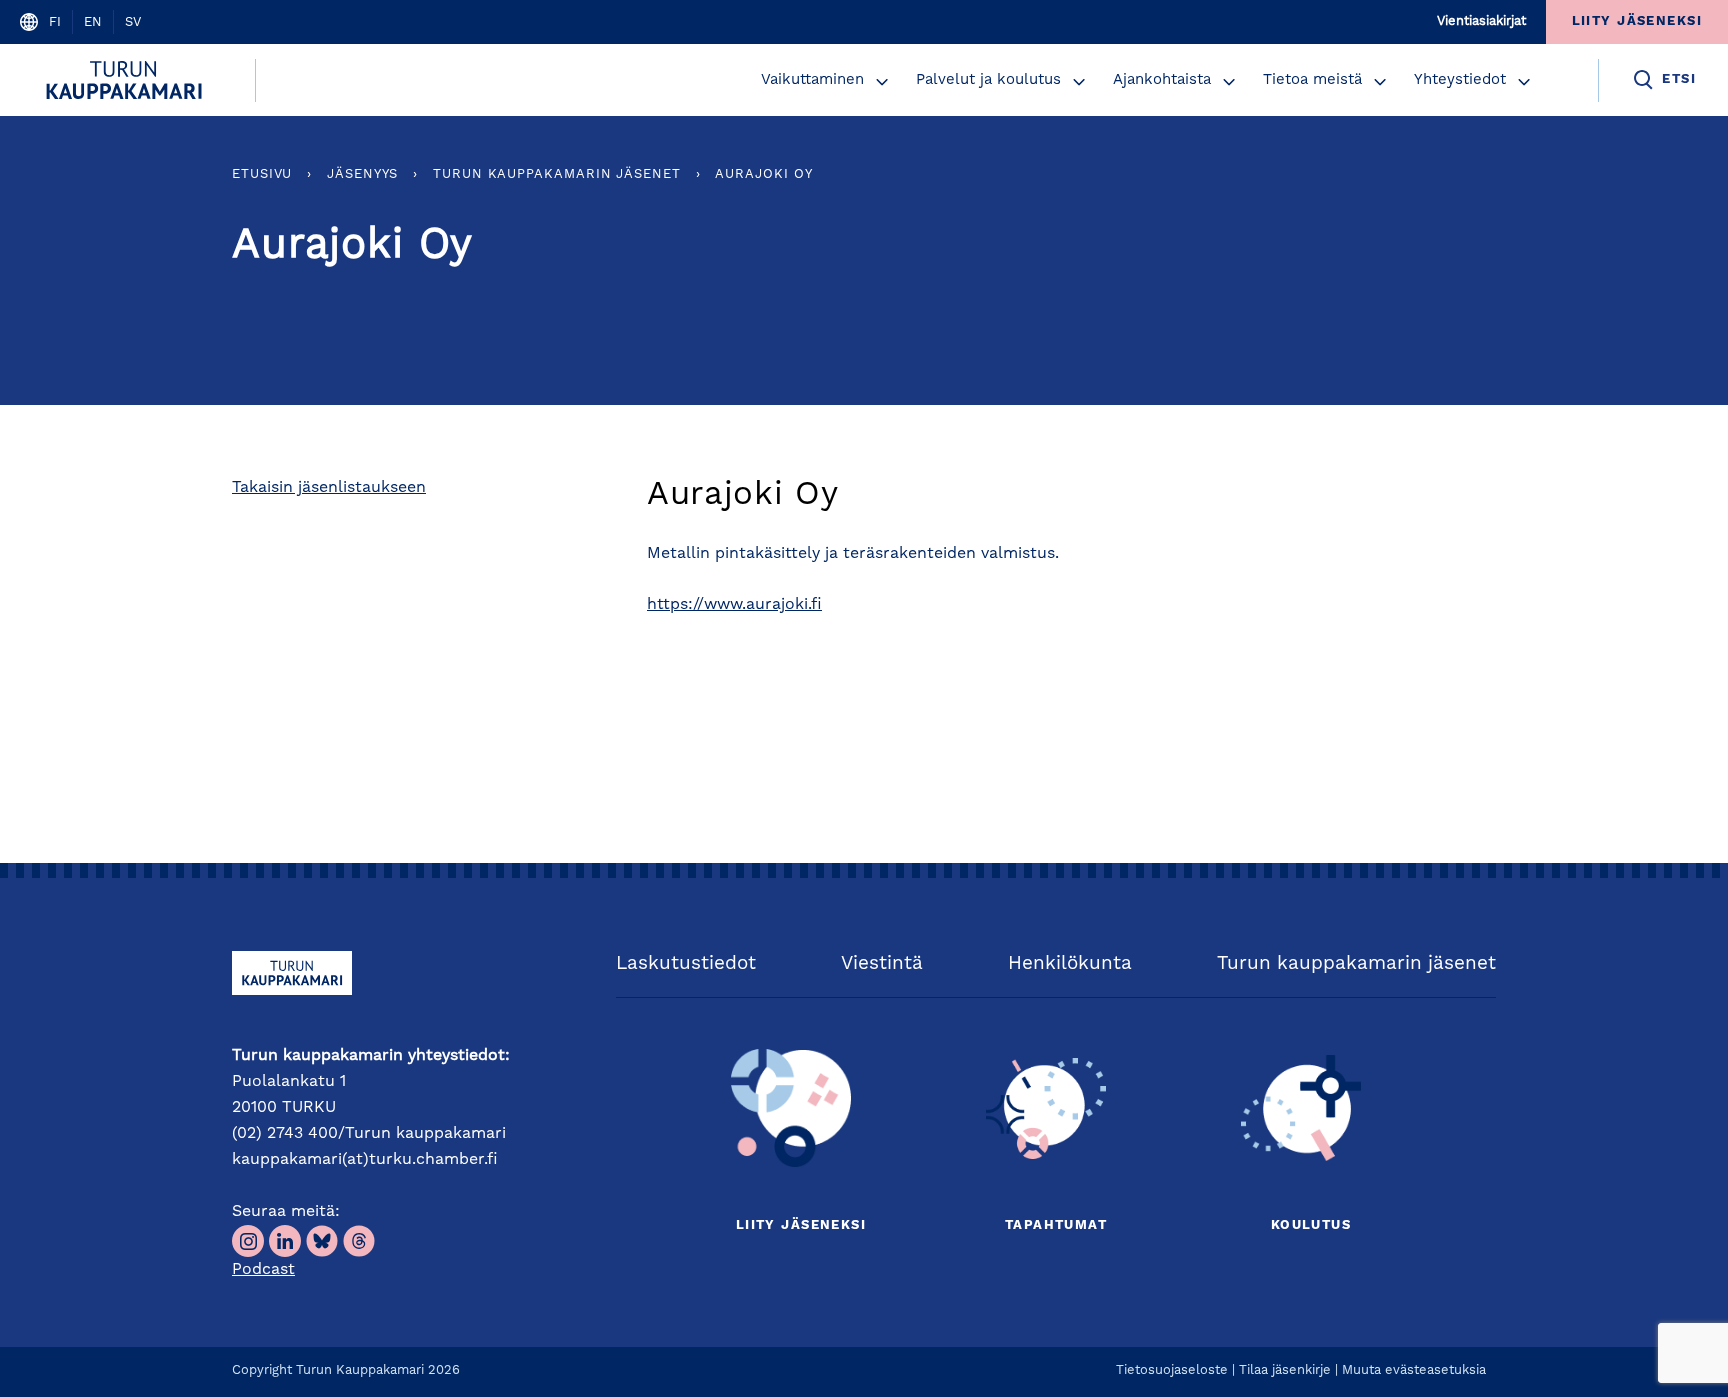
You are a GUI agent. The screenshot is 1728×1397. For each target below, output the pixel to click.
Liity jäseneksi (801, 1225)
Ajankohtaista (1162, 80)
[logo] (127, 80)
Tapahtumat (1056, 1225)
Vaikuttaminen (812, 80)
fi (55, 22)
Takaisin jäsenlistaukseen (329, 488)
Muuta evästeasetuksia (1414, 1370)
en (93, 22)
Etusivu (262, 174)
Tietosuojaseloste (1172, 1370)
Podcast (263, 1270)
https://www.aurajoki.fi (734, 605)
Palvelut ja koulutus (988, 80)
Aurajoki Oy (763, 174)
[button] (882, 82)
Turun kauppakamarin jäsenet (557, 174)
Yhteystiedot (1460, 80)
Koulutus (1311, 1225)
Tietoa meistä (1312, 80)
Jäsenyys (362, 174)
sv (133, 22)
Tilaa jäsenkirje (1285, 1370)
